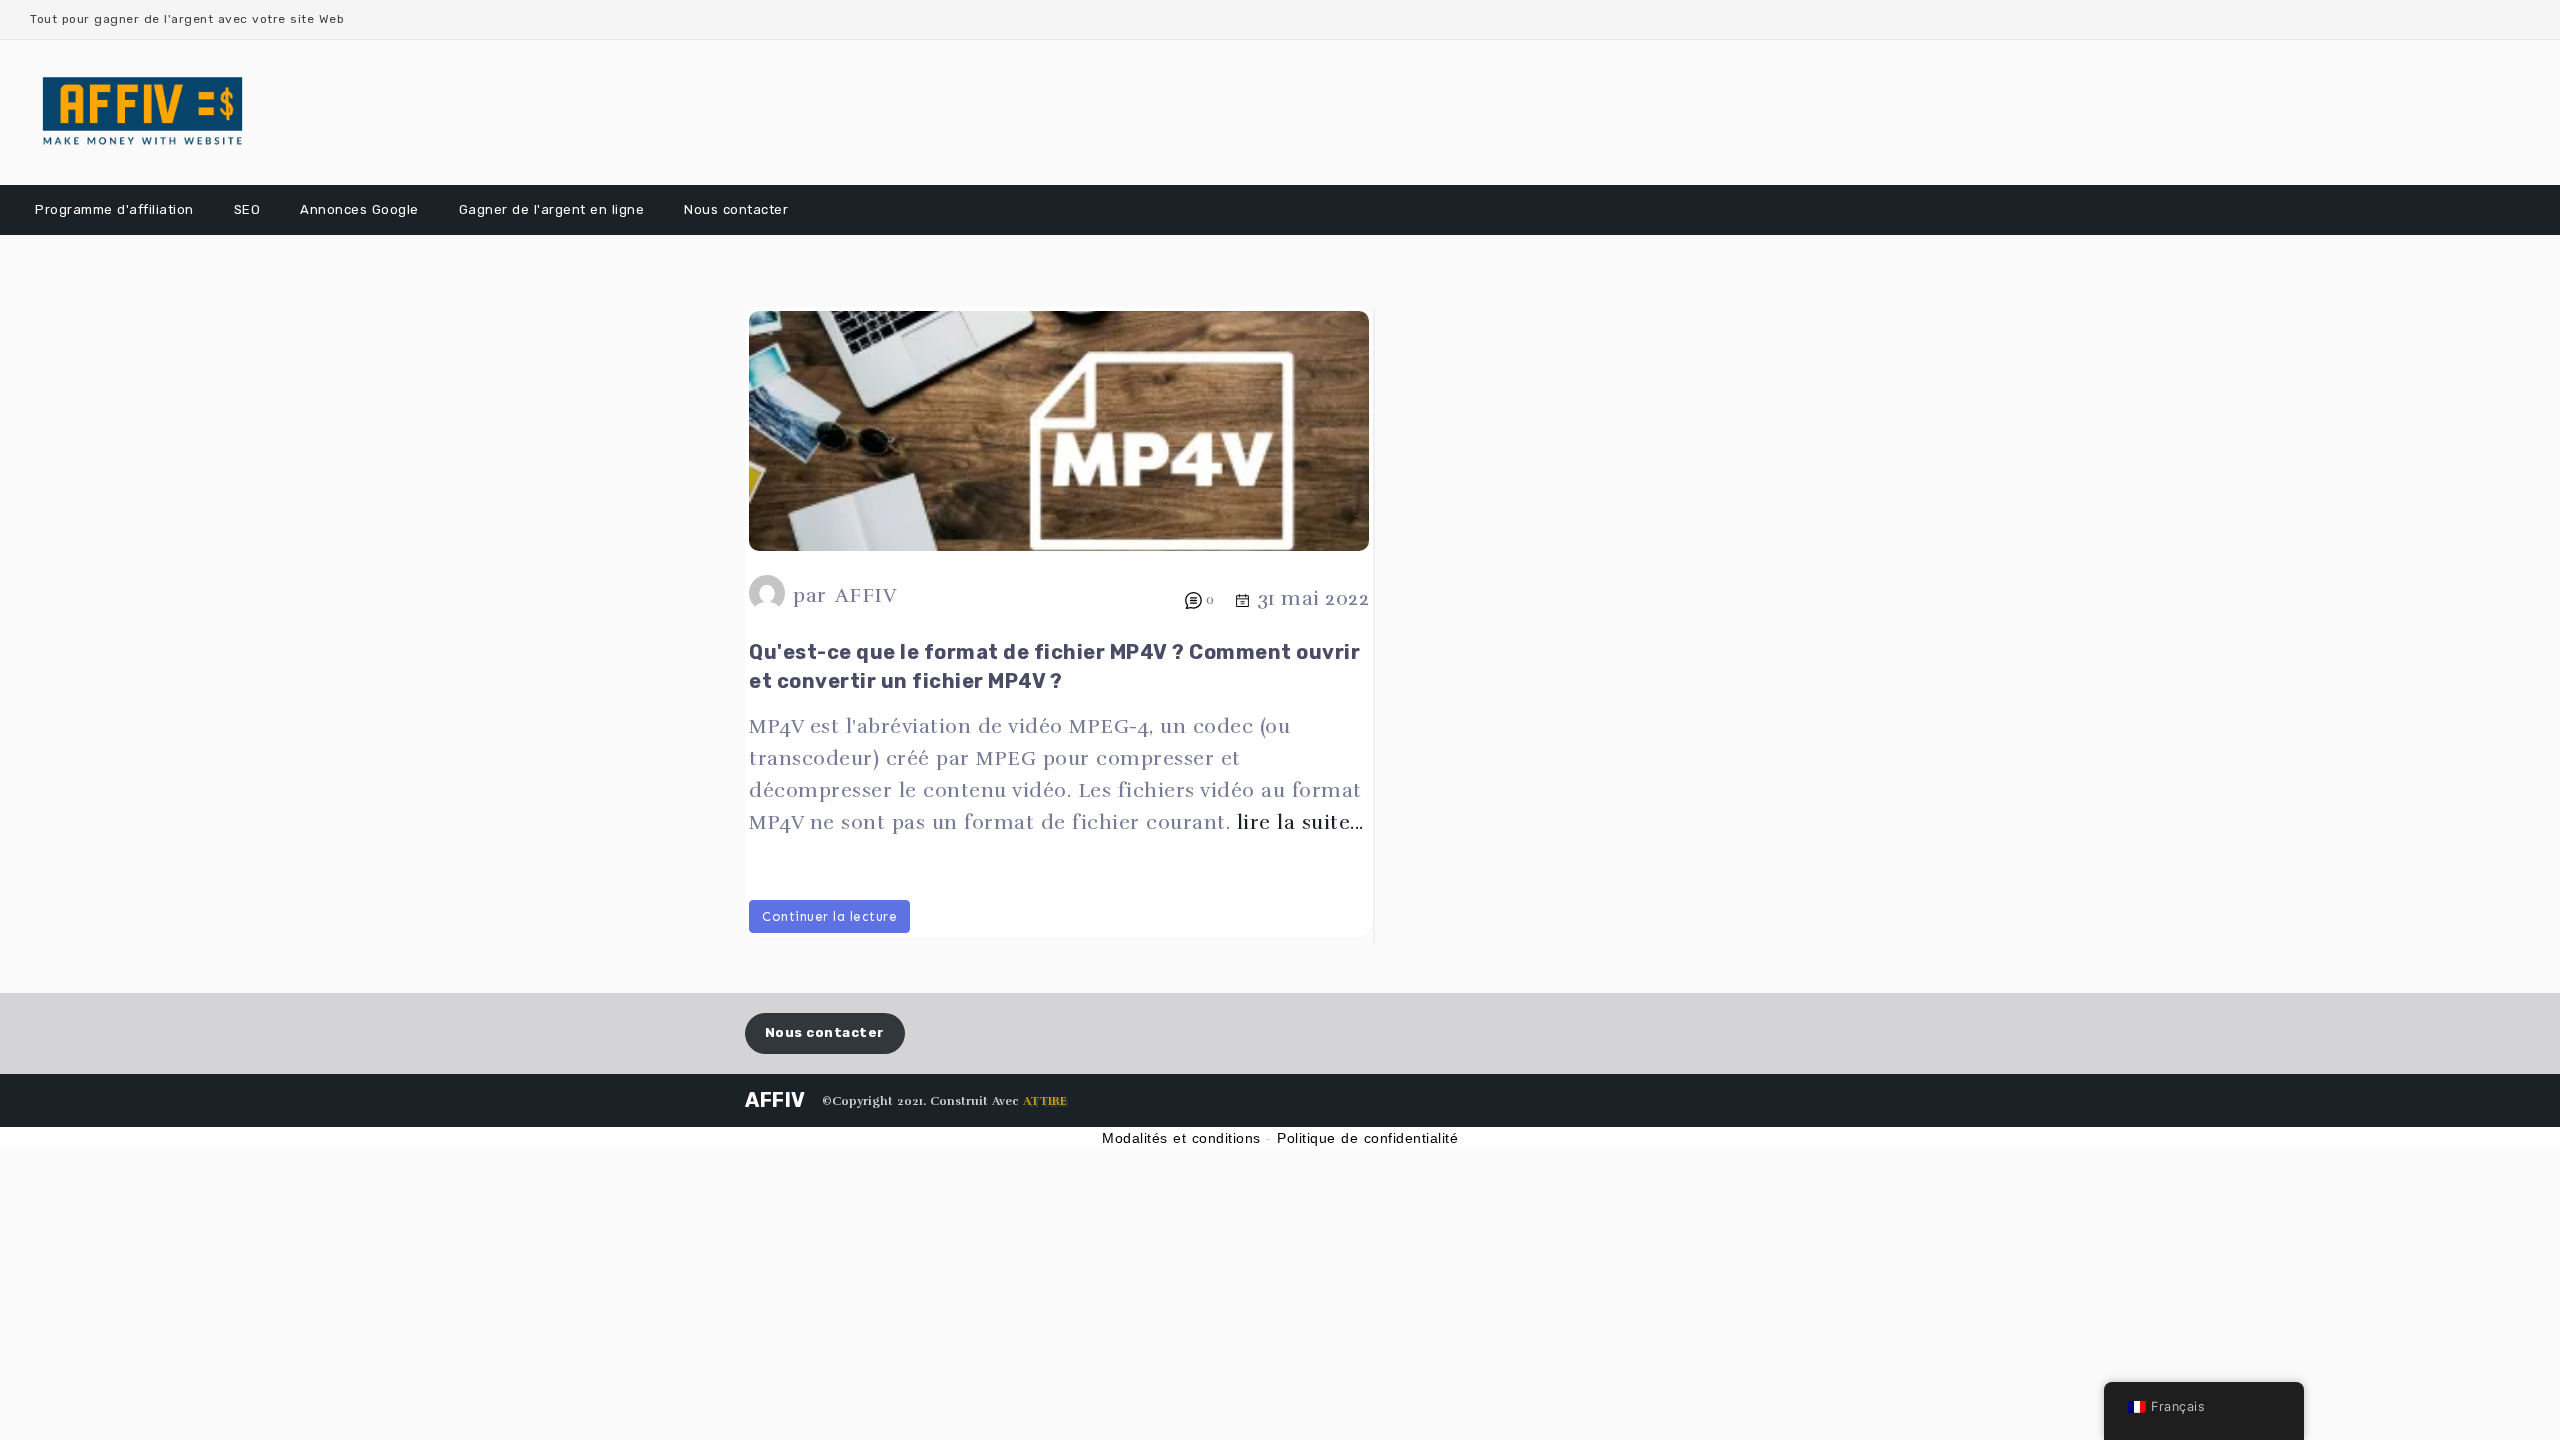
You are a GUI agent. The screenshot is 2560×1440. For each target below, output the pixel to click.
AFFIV (866, 595)
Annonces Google (359, 209)
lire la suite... (1300, 822)
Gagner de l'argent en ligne (552, 209)
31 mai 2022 (1313, 598)
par (810, 595)
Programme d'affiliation (114, 209)
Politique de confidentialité (1367, 1138)
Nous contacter (736, 209)
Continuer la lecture (829, 916)
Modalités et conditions (1181, 1138)
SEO (247, 209)
